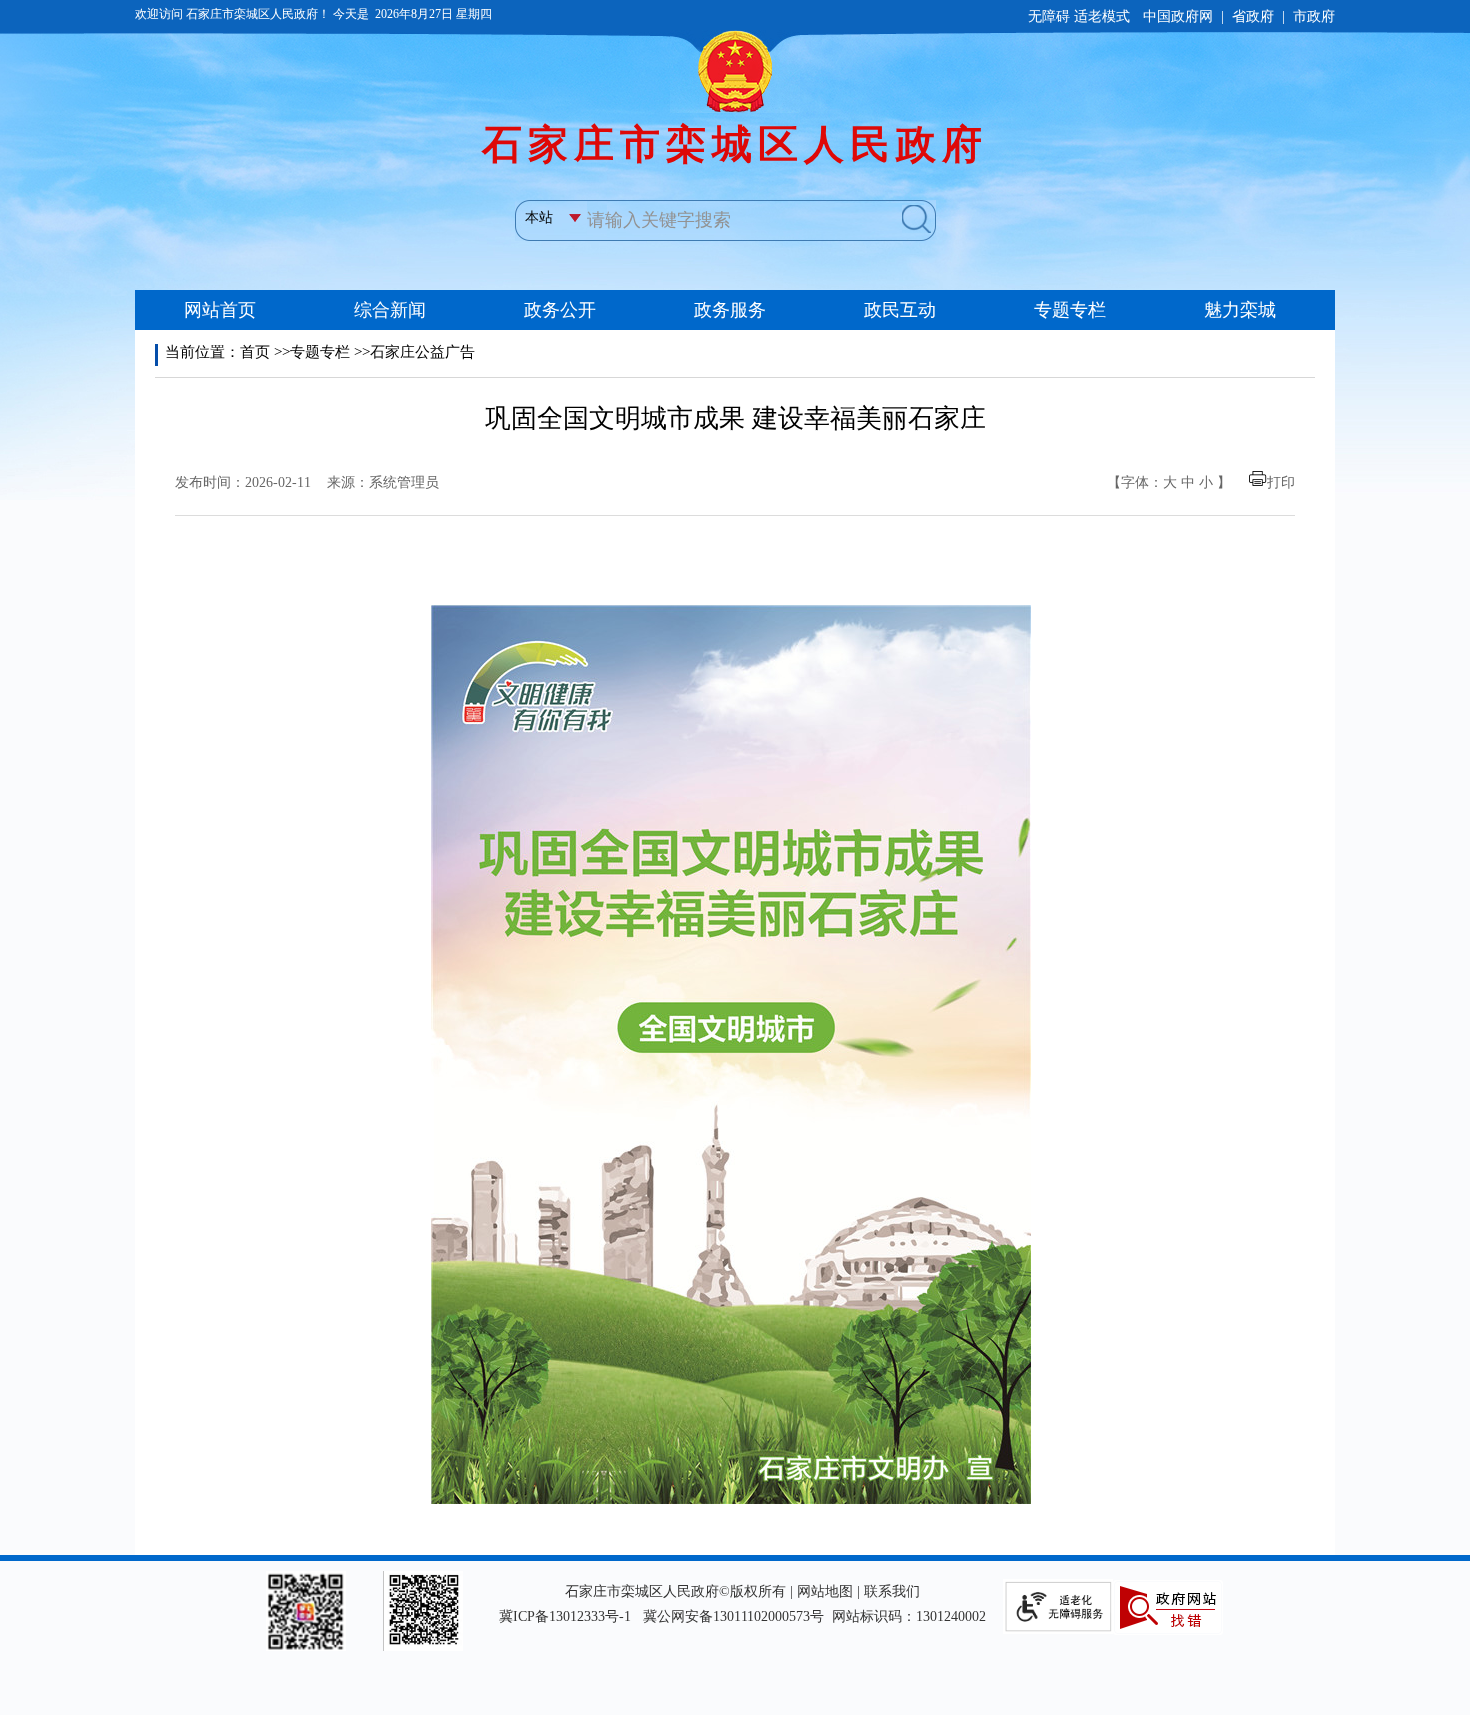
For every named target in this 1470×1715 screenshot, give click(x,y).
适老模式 (1102, 16)
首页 (255, 352)
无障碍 (1049, 16)
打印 (1281, 482)
